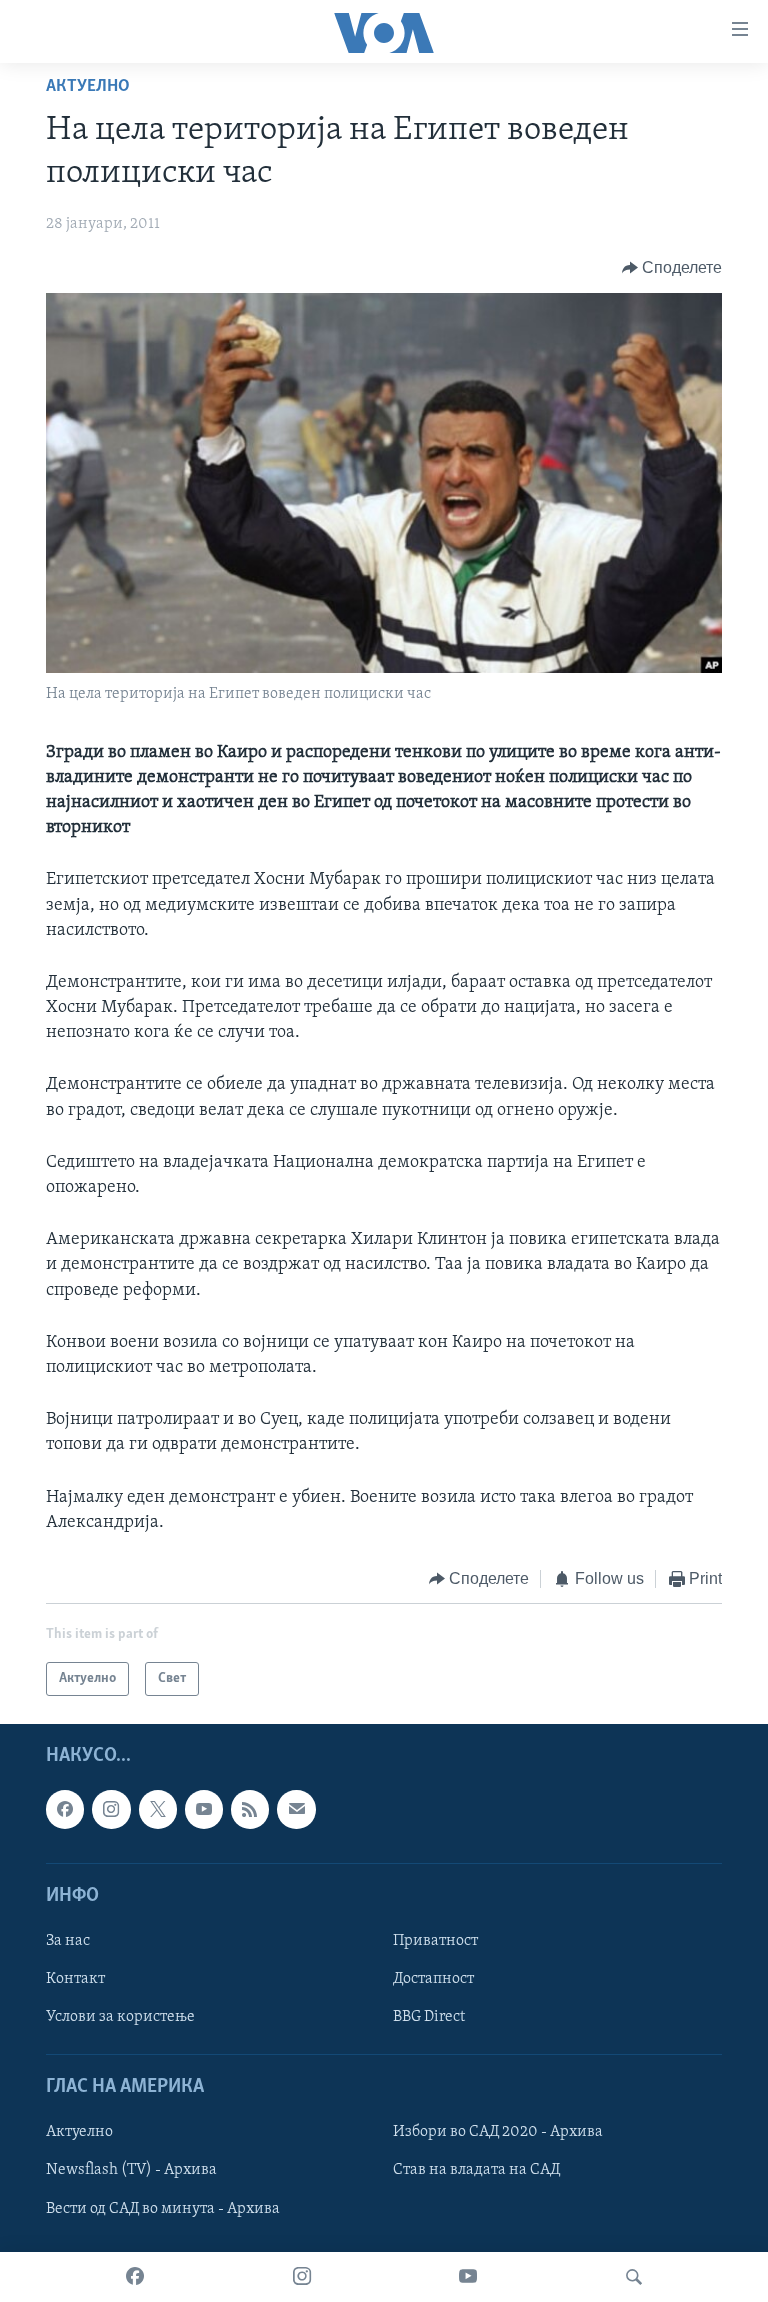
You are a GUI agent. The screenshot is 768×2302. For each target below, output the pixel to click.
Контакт (75, 1979)
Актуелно (88, 87)
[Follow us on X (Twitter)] (158, 1810)
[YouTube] (468, 2277)
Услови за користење (120, 2017)
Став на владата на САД (476, 2171)
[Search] (634, 2277)
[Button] (672, 268)
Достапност (433, 1979)
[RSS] (250, 1810)
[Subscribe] (296, 1810)
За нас (68, 1941)
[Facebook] (135, 2277)
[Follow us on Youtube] (204, 1810)
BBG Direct (429, 2017)
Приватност (435, 1941)
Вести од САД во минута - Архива (163, 2209)
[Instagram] (302, 2277)
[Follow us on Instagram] (111, 1810)
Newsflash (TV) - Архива (131, 2171)
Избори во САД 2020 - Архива (498, 2133)
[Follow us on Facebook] (65, 1810)
